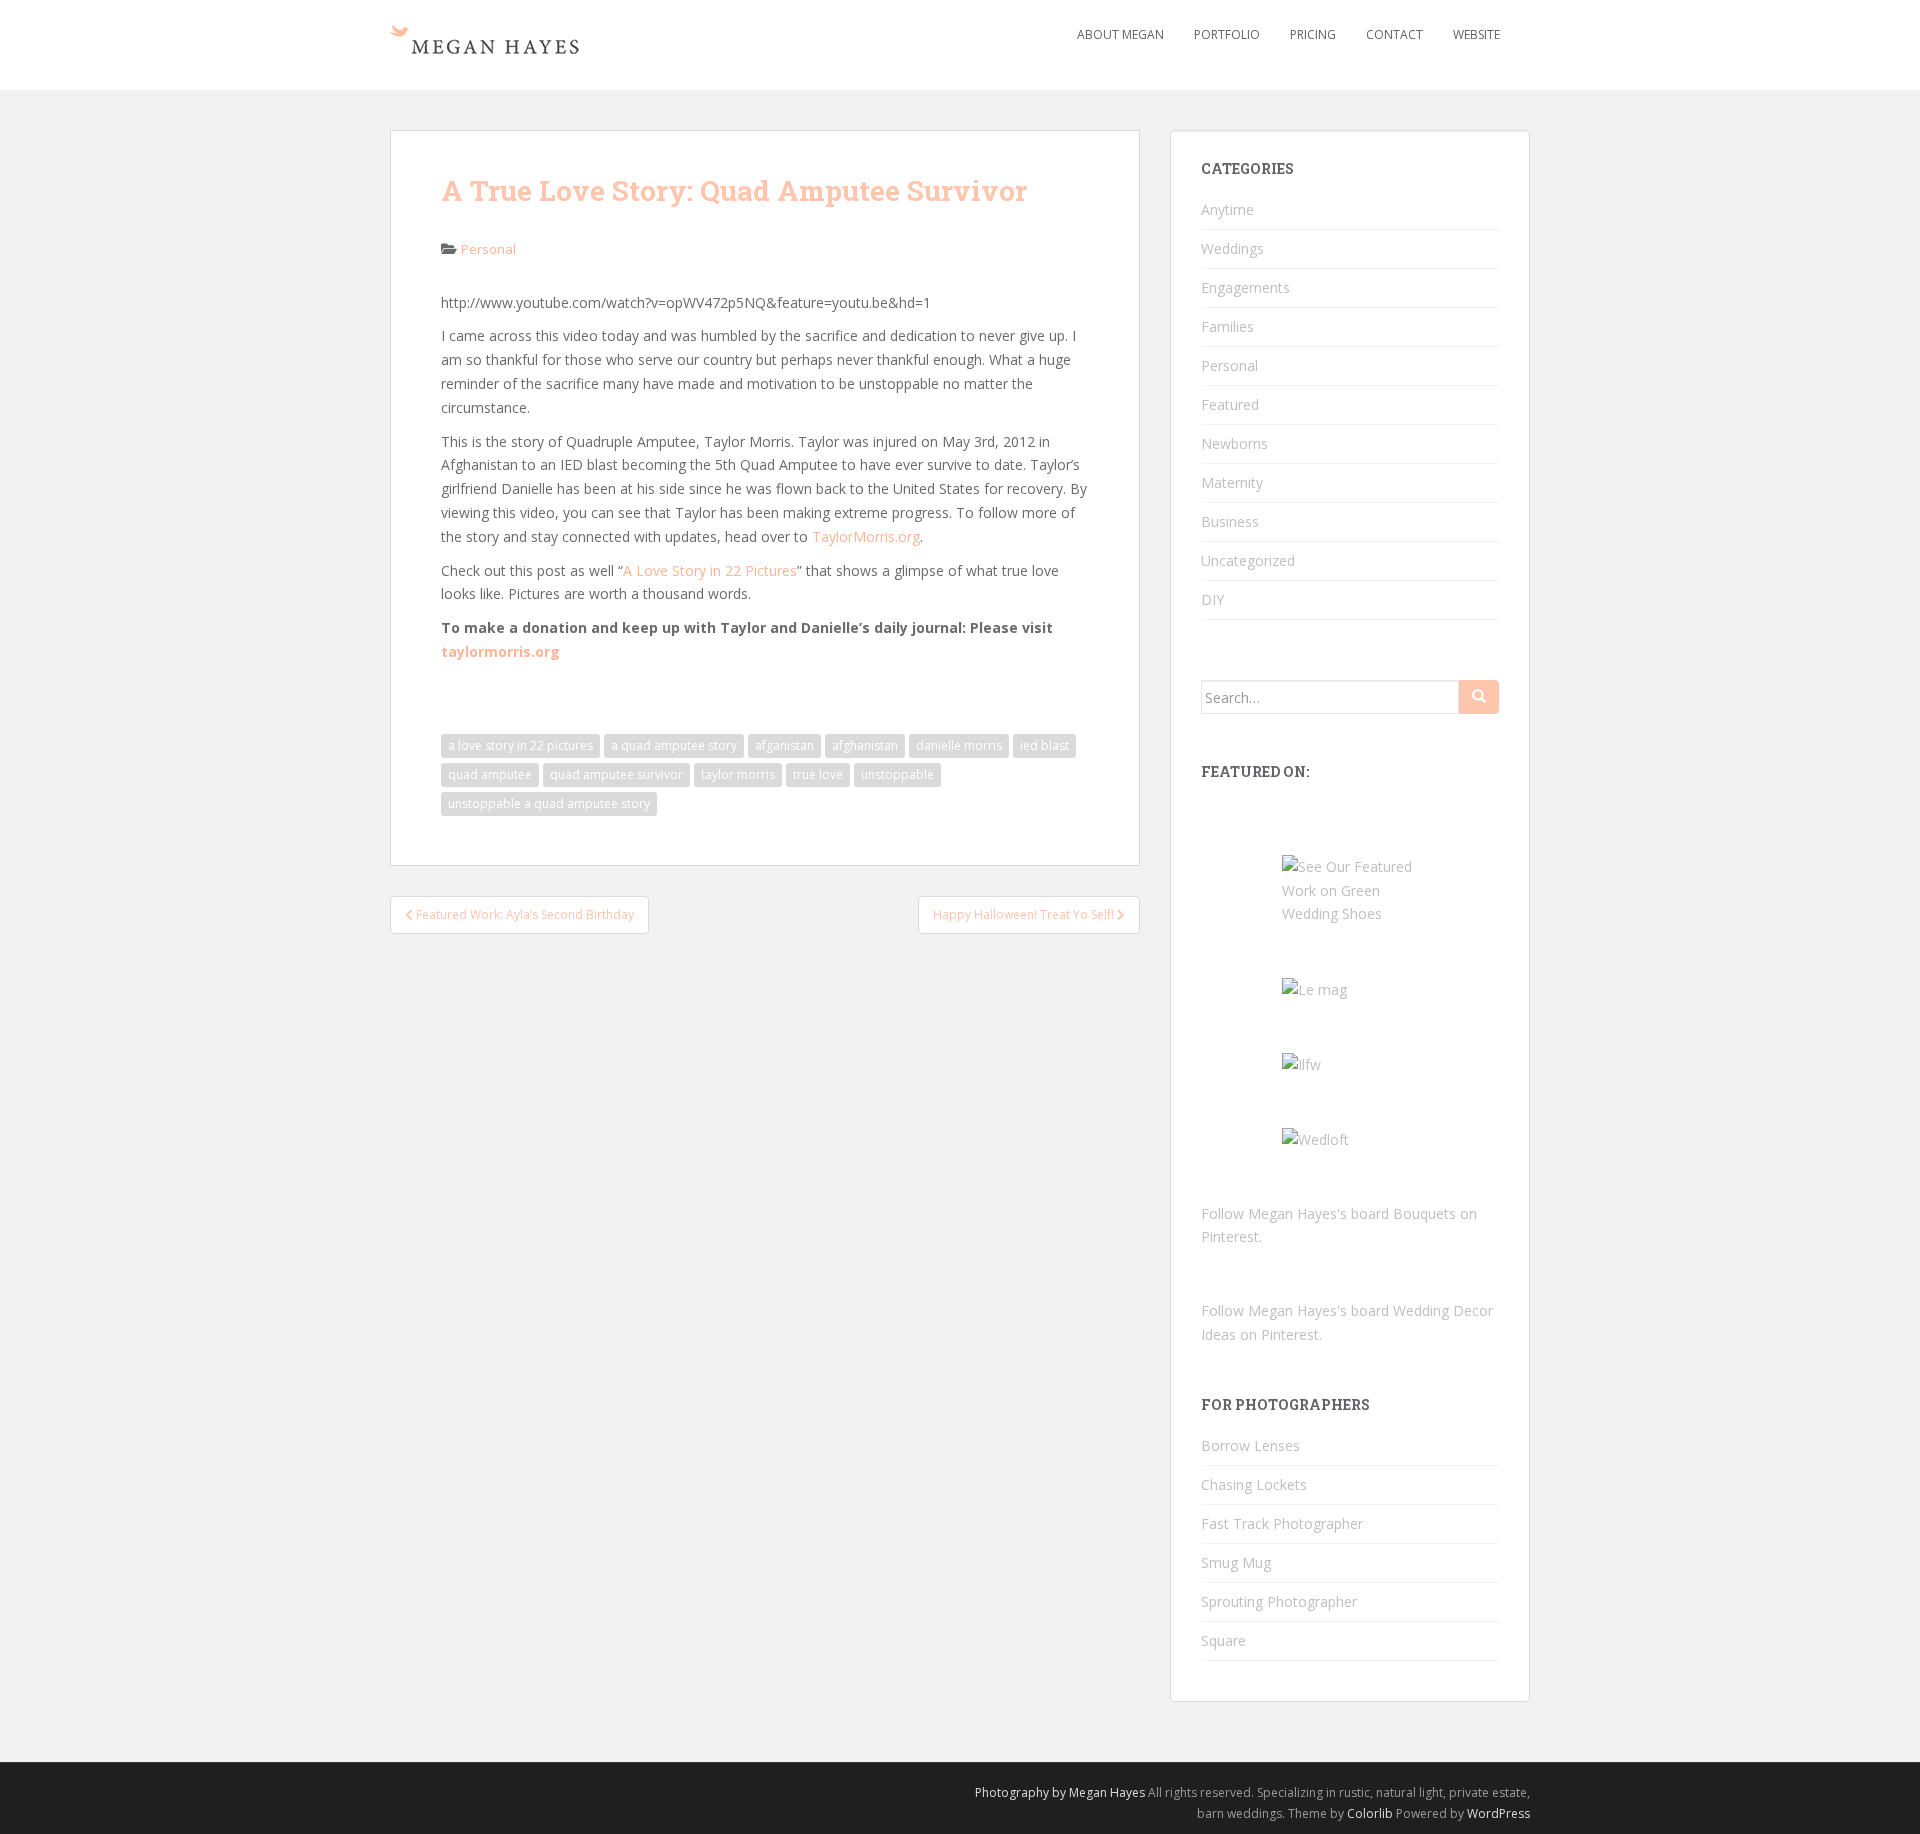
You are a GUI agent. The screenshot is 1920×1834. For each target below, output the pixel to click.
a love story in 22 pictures (520, 745)
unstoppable (897, 774)
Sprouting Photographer (1279, 1601)
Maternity (1232, 482)
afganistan (784, 745)
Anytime (1227, 209)
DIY (1212, 599)
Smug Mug (1236, 1562)
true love (818, 774)
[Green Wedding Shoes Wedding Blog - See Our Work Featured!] (1350, 888)
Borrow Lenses (1250, 1445)
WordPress (1498, 1813)
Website (1476, 34)
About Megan (1120, 34)
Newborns (1234, 443)
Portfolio (1227, 34)
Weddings (1232, 248)
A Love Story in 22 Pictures (710, 570)
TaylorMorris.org (866, 536)
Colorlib (1370, 1813)
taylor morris (738, 774)
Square (1223, 1640)
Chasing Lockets (1254, 1484)
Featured (1230, 404)
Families (1227, 326)
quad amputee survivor (616, 774)
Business (1230, 521)
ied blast (1044, 745)
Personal (488, 249)
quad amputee (490, 774)
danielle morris (959, 745)
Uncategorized (1248, 560)
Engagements (1245, 287)
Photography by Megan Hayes (1060, 1792)
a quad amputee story (674, 745)
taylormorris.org (500, 651)
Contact (1394, 34)
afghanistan (865, 745)
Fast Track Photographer (1282, 1523)
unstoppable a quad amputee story (549, 803)
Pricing (1313, 34)
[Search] (1479, 697)
